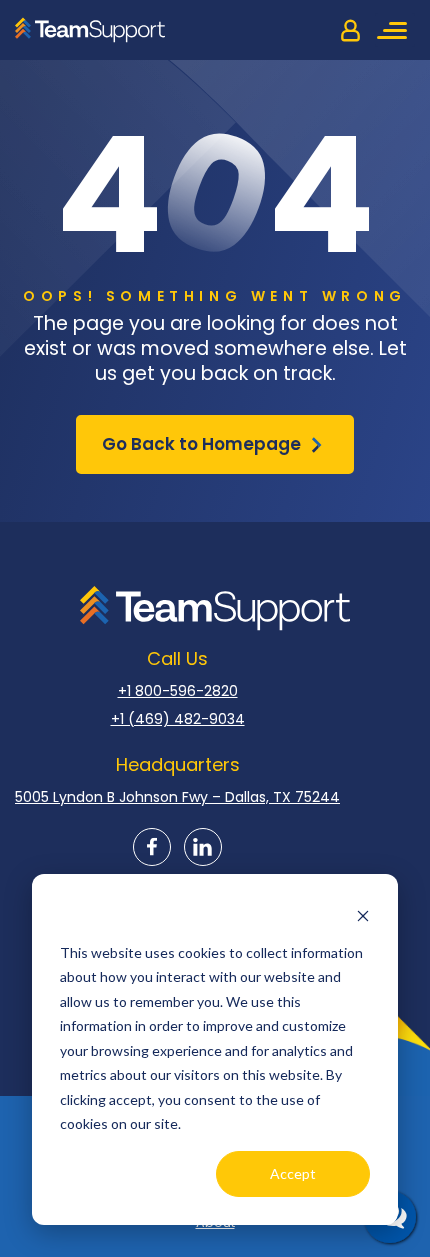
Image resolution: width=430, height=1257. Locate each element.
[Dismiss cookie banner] (363, 914)
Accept (293, 1173)
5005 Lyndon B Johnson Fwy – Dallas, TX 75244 (177, 797)
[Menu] (395, 30)
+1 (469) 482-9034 (178, 719)
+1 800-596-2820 (178, 691)
